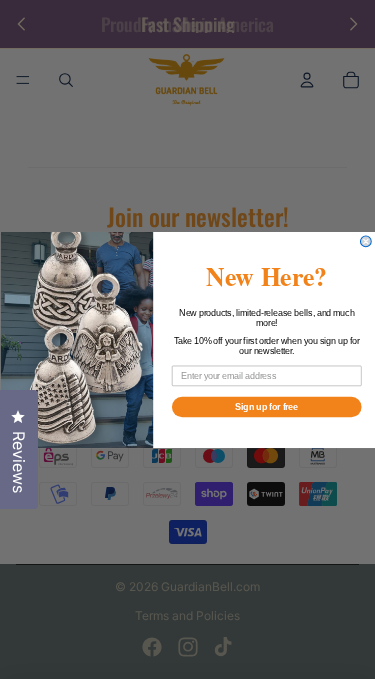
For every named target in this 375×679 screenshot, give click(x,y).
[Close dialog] (365, 241)
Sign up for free (266, 406)
